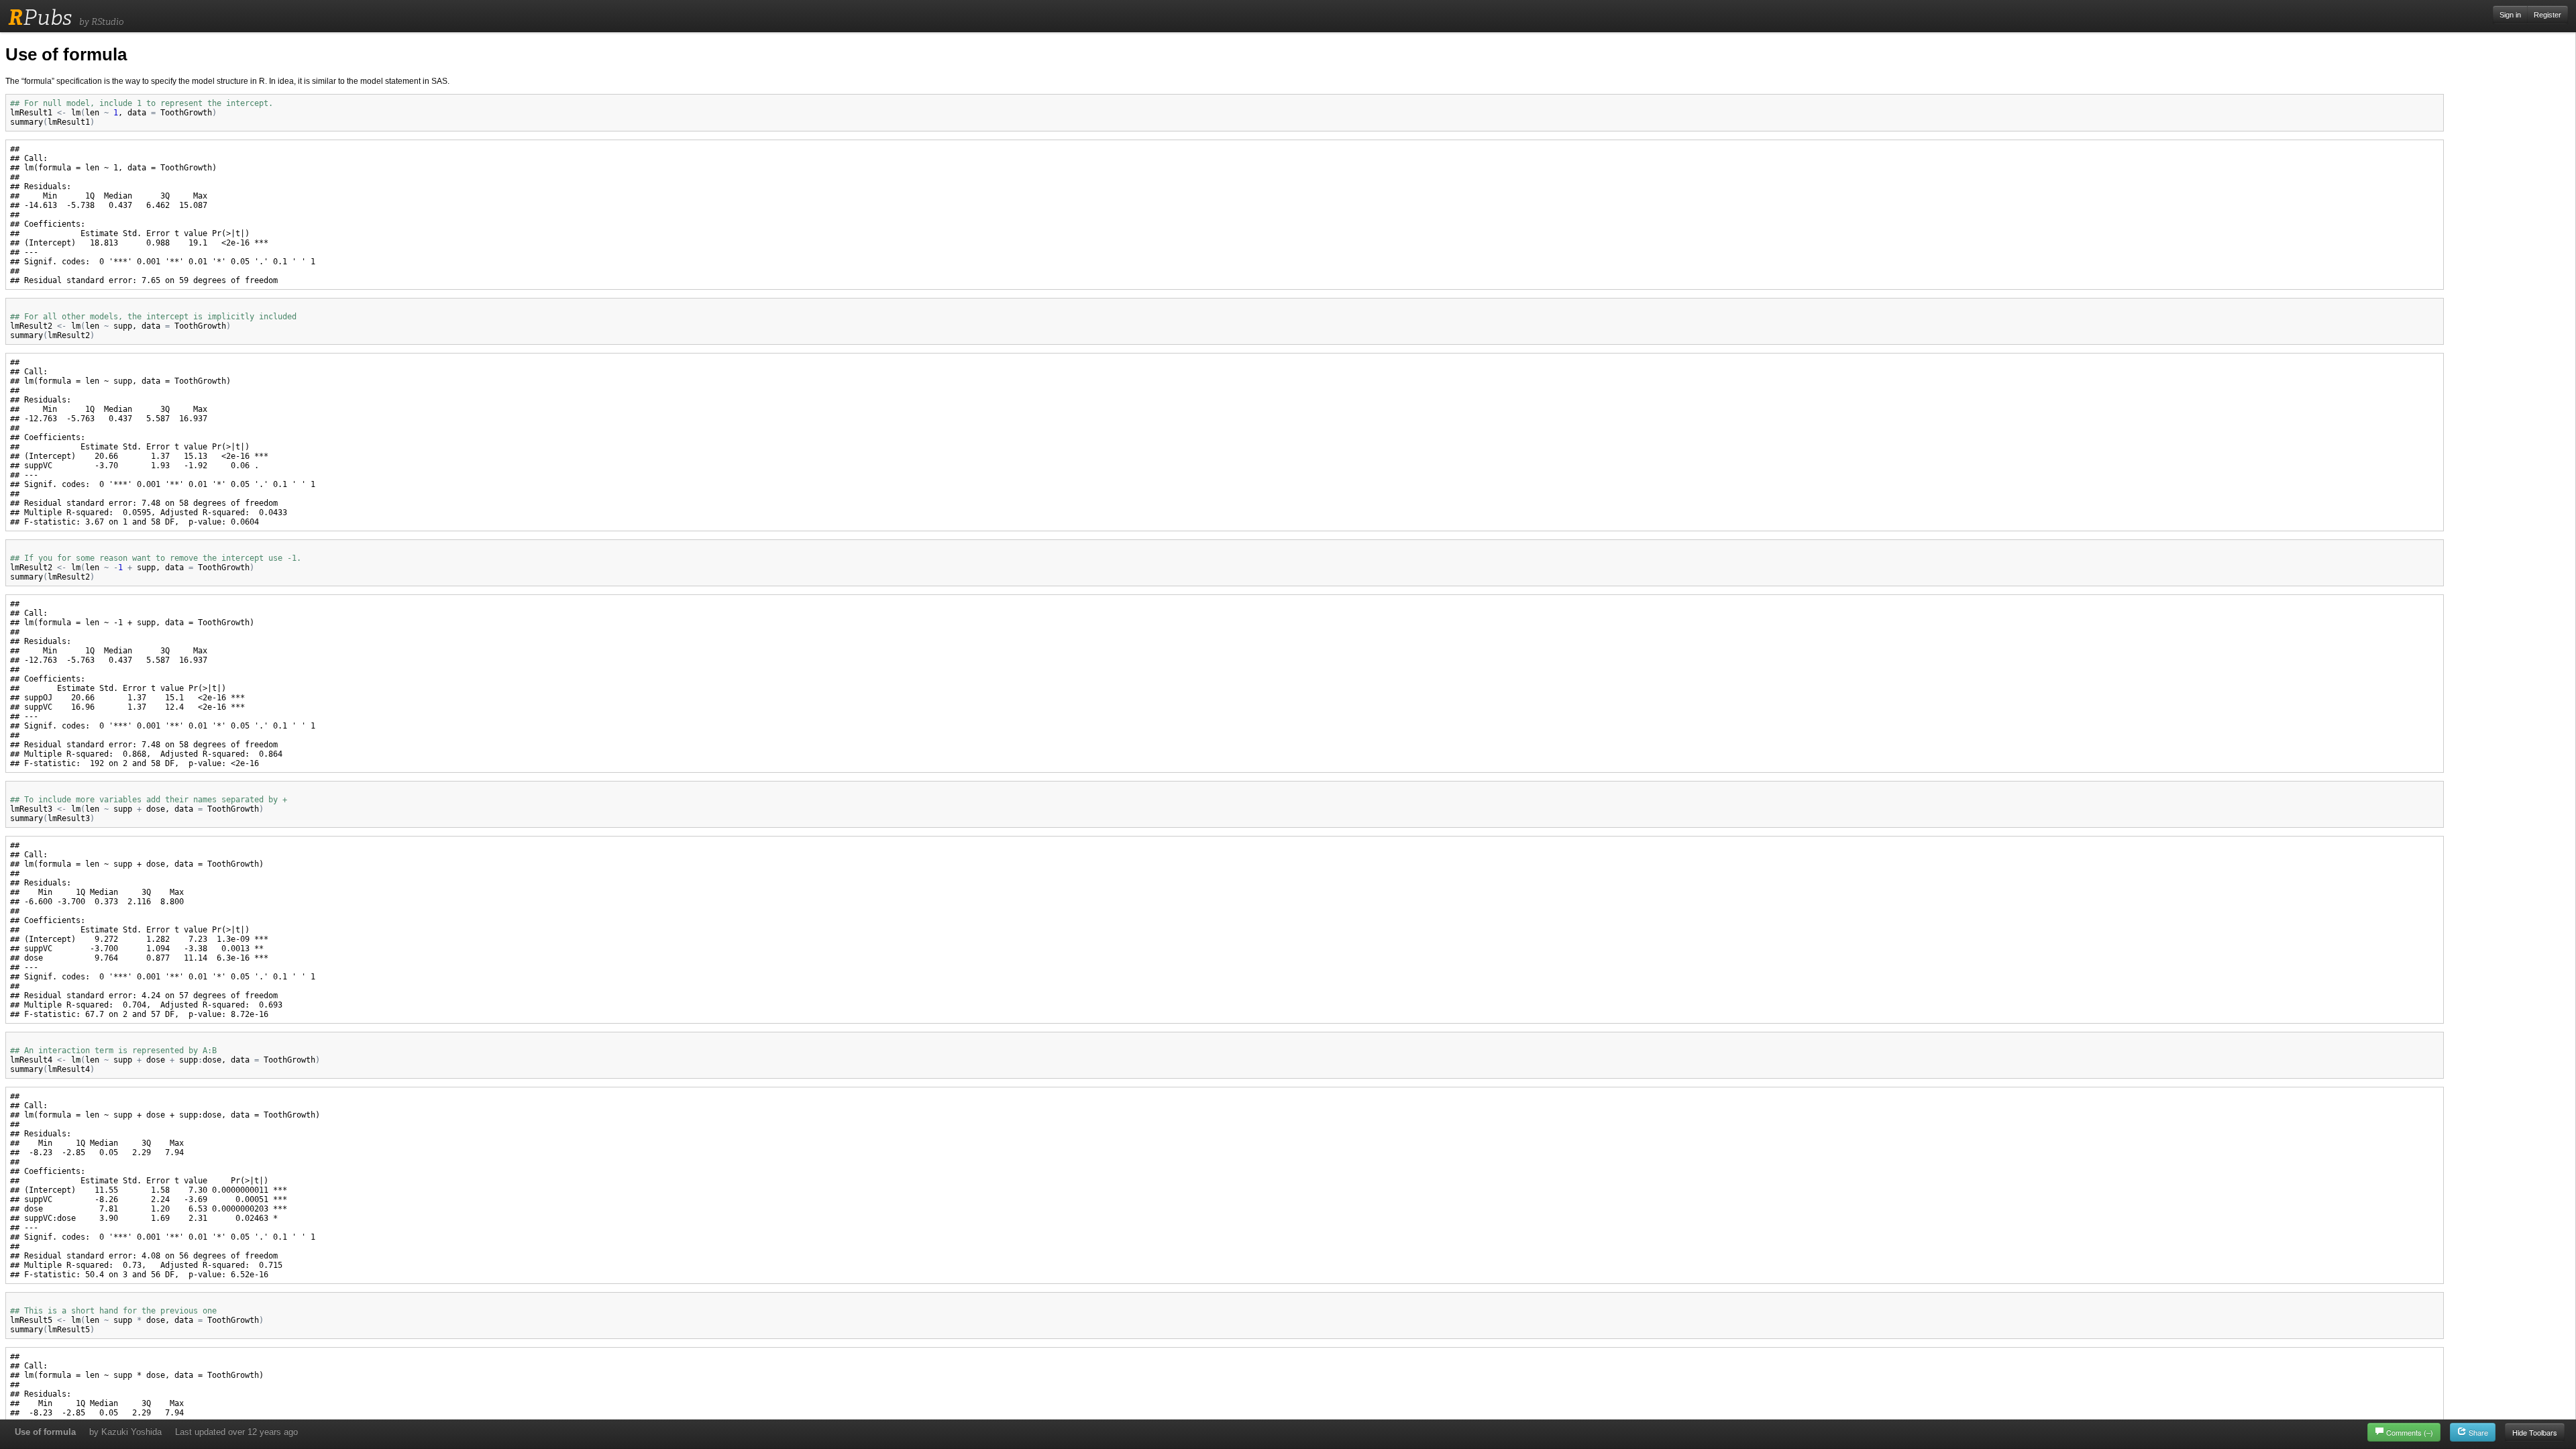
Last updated (236, 1432)
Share (2477, 1432)
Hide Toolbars (2535, 1432)
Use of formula (45, 1432)
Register (2547, 15)
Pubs (40, 17)
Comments (2410, 1432)
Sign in (2510, 15)
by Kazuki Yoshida (125, 1432)
